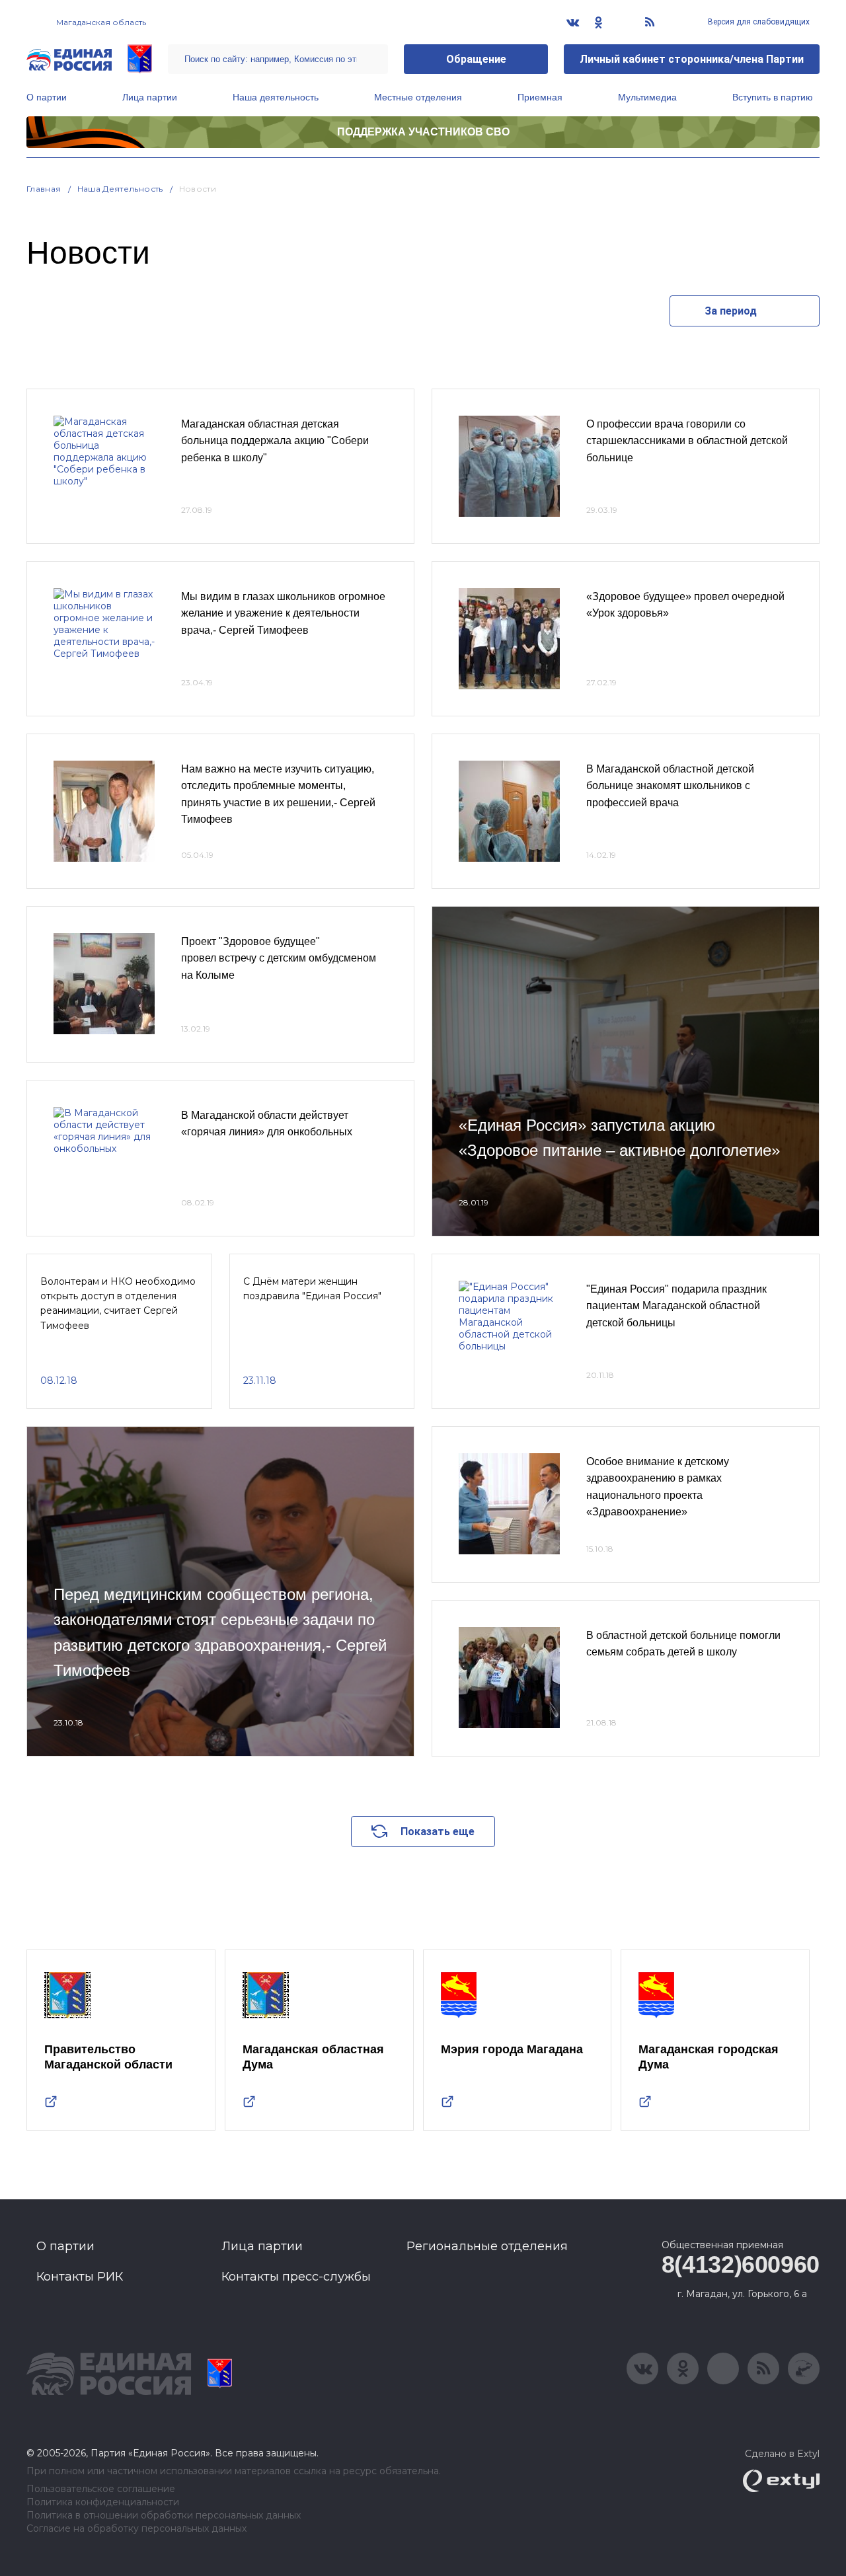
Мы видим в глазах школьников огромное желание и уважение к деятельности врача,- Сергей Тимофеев (283, 613)
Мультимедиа (647, 97)
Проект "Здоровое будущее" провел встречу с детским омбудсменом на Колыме (279, 958)
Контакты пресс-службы (296, 2277)
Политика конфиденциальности (103, 2502)
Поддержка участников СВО (423, 132)
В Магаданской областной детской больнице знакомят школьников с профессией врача (670, 786)
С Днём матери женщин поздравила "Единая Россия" (312, 1289)
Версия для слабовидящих (758, 22)
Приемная (540, 97)
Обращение (476, 59)
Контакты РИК (80, 2277)
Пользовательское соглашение (101, 2489)
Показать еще (438, 1832)
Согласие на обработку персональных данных (136, 2529)
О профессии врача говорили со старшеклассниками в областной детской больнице (687, 441)
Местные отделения (418, 97)
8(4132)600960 (741, 2264)
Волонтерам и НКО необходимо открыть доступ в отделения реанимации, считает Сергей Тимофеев (118, 1304)
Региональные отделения (487, 2246)
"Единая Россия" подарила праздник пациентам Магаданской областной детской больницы (676, 1306)
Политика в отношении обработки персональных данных (164, 2516)
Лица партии (150, 97)
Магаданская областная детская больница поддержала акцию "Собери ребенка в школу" (275, 441)
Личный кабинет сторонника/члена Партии (692, 59)
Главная (44, 189)
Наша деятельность (276, 97)
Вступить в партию (773, 97)
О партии (47, 97)
